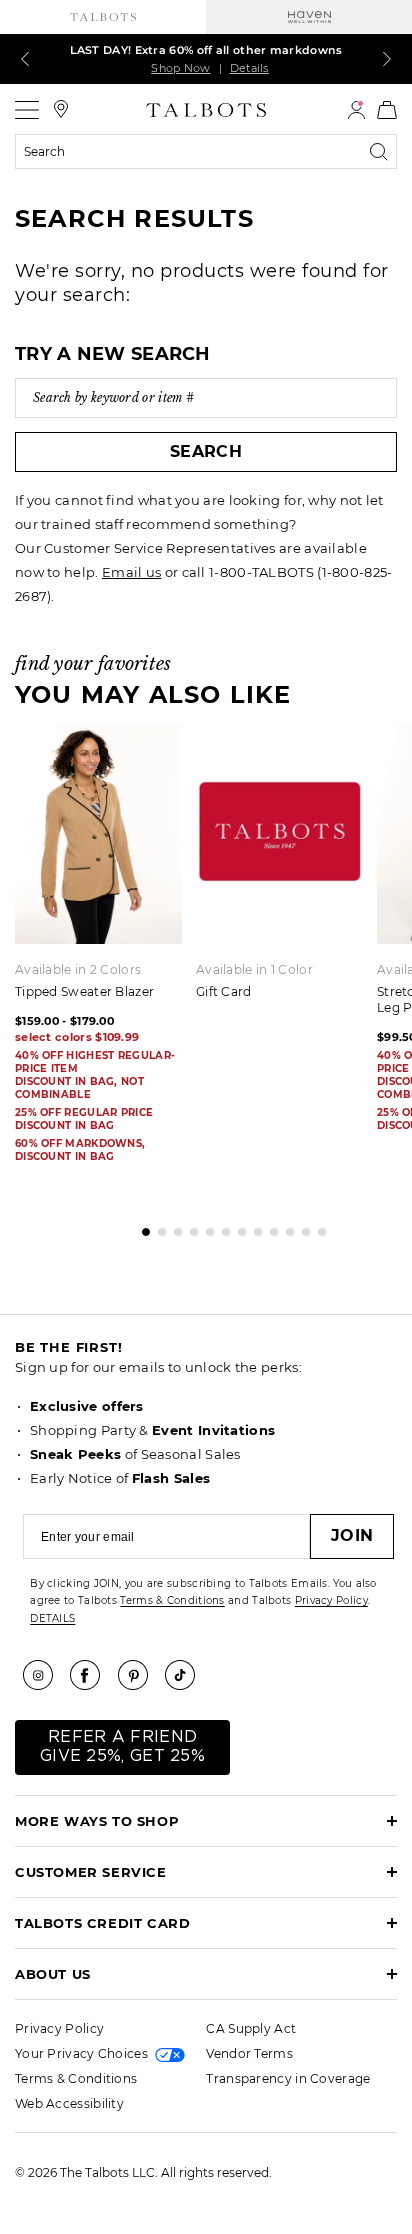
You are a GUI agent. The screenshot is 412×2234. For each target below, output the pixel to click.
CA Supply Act (251, 2028)
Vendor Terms (249, 2053)
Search (206, 451)
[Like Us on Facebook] (92, 1675)
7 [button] (237, 1227)
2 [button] (157, 1227)
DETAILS (52, 1618)
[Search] (383, 152)
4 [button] (189, 1227)
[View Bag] (387, 110)
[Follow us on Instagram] (45, 1675)
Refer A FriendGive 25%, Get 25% (122, 1746)
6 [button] (221, 1227)
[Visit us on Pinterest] (140, 1675)
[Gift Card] (279, 834)
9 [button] (269, 1227)
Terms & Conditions (172, 1600)
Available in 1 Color (254, 969)
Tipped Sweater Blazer (84, 991)
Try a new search (113, 354)
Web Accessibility (69, 2103)
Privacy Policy (331, 1600)
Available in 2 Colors (78, 969)
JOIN (352, 1535)
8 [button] (253, 1227)
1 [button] (141, 1227)
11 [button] (301, 1227)
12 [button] (317, 1227)
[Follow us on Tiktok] (187, 1675)
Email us (131, 572)
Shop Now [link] (180, 68)
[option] (286, 868)
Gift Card (224, 991)
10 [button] (285, 1227)
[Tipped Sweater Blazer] (98, 834)
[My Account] (356, 110)
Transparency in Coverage (288, 2078)
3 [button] (173, 1227)
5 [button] (205, 1227)
